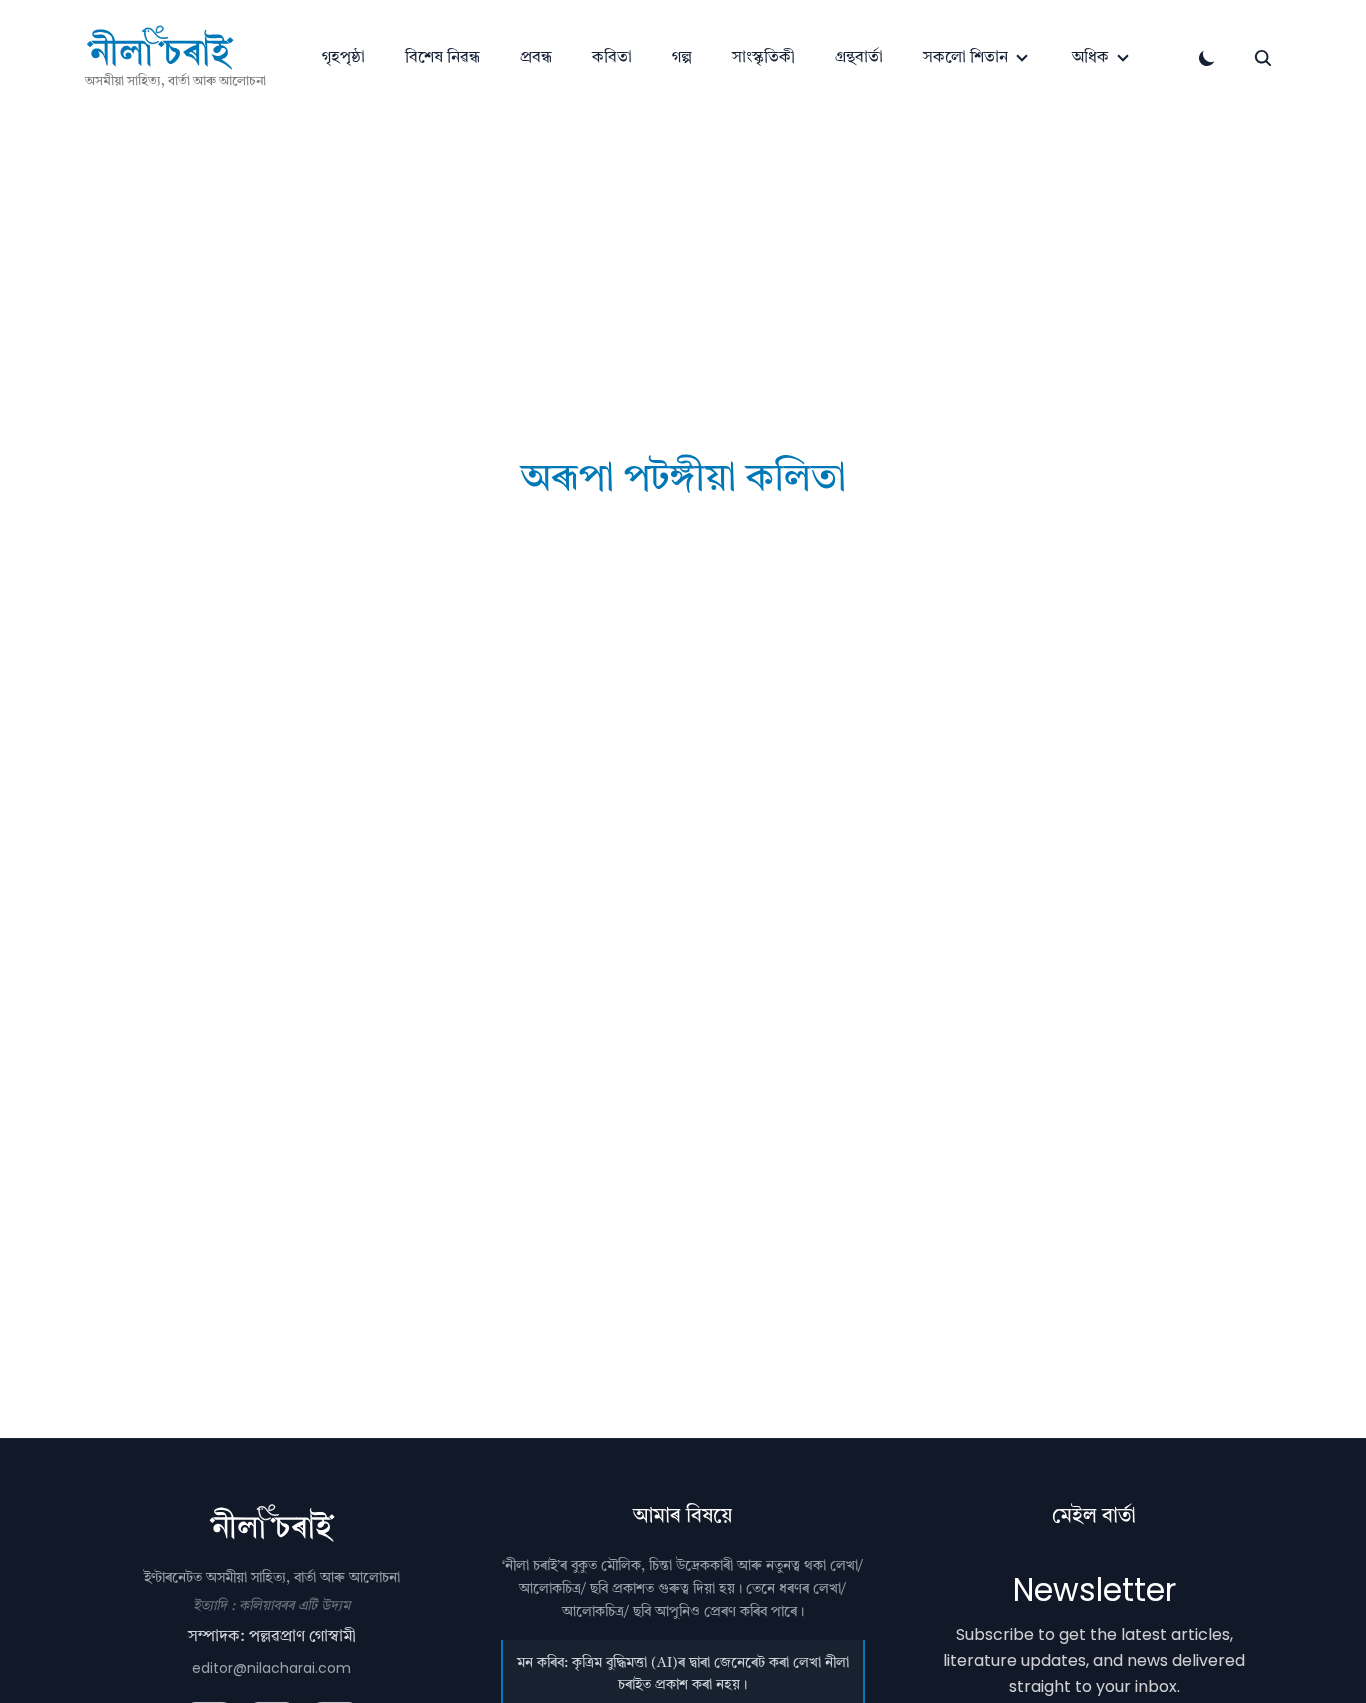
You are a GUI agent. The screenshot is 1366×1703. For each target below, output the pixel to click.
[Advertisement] (683, 243)
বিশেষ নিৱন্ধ (442, 58)
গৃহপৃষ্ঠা (343, 58)
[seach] (1263, 58)
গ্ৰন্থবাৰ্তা (859, 58)
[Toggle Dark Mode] (1207, 58)
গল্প (682, 58)
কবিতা (612, 58)
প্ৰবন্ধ (536, 58)
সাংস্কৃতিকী (763, 58)
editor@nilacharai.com (271, 1668)
